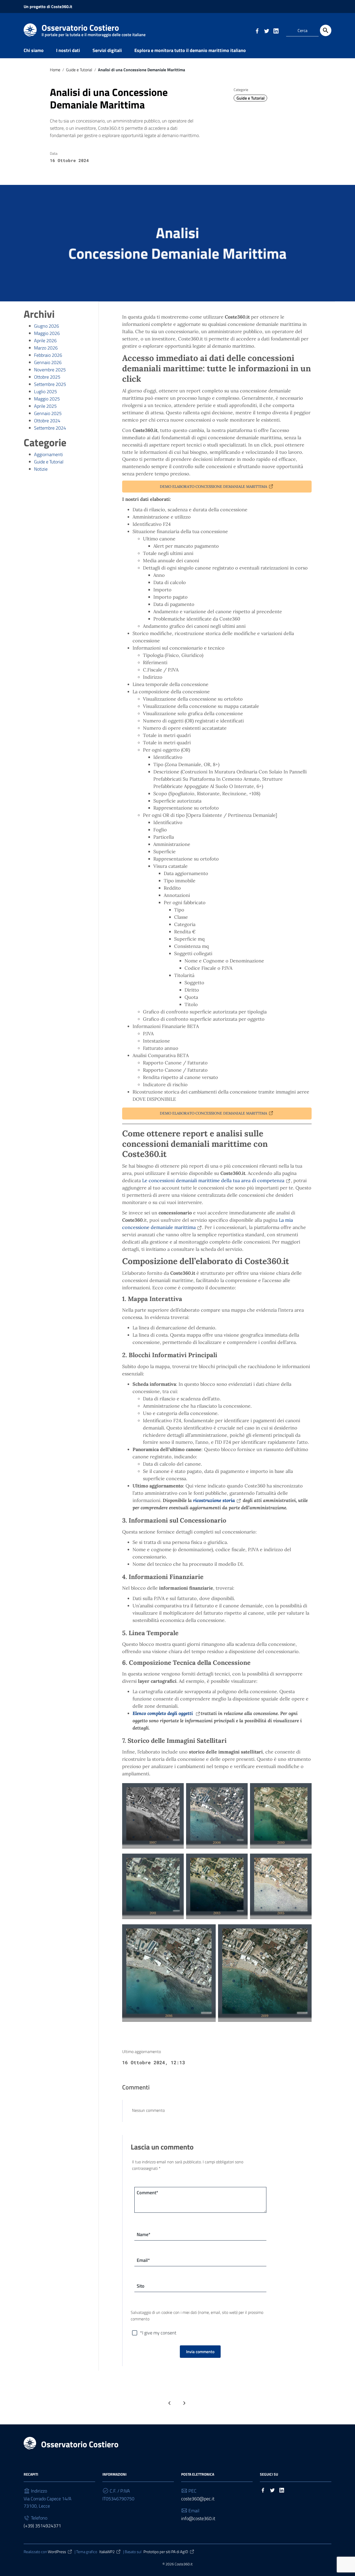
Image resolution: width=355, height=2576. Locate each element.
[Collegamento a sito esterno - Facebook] (257, 30)
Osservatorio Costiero (94, 29)
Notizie (41, 469)
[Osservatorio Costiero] (30, 30)
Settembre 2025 (50, 384)
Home (55, 70)
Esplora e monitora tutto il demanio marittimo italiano (190, 50)
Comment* (147, 2193)
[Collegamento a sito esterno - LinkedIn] (276, 30)
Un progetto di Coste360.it (48, 7)
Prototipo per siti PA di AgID (166, 2552)
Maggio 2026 (47, 333)
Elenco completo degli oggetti (163, 1713)
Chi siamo (34, 50)
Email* (143, 2260)
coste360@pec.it (198, 2499)
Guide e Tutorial (79, 70)
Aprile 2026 (45, 341)
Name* (144, 2234)
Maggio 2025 (47, 399)
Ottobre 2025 (47, 377)
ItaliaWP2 (107, 2552)
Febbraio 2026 (48, 355)
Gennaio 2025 (48, 413)
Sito (141, 2286)
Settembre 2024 (50, 428)
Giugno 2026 (47, 326)
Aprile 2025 (45, 406)
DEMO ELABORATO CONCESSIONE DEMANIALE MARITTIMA (213, 487)
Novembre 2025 (50, 370)
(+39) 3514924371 (42, 2526)
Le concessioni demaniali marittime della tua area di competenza (213, 1180)
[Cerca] (326, 30)
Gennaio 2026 (48, 362)
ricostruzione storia (214, 1500)
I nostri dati (68, 50)
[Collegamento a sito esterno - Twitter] (266, 30)
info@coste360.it (198, 2518)
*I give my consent (158, 2333)
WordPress (57, 2552)
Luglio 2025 (45, 391)
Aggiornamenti (48, 454)
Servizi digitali (107, 50)
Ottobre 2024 (47, 421)
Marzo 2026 (46, 348)
